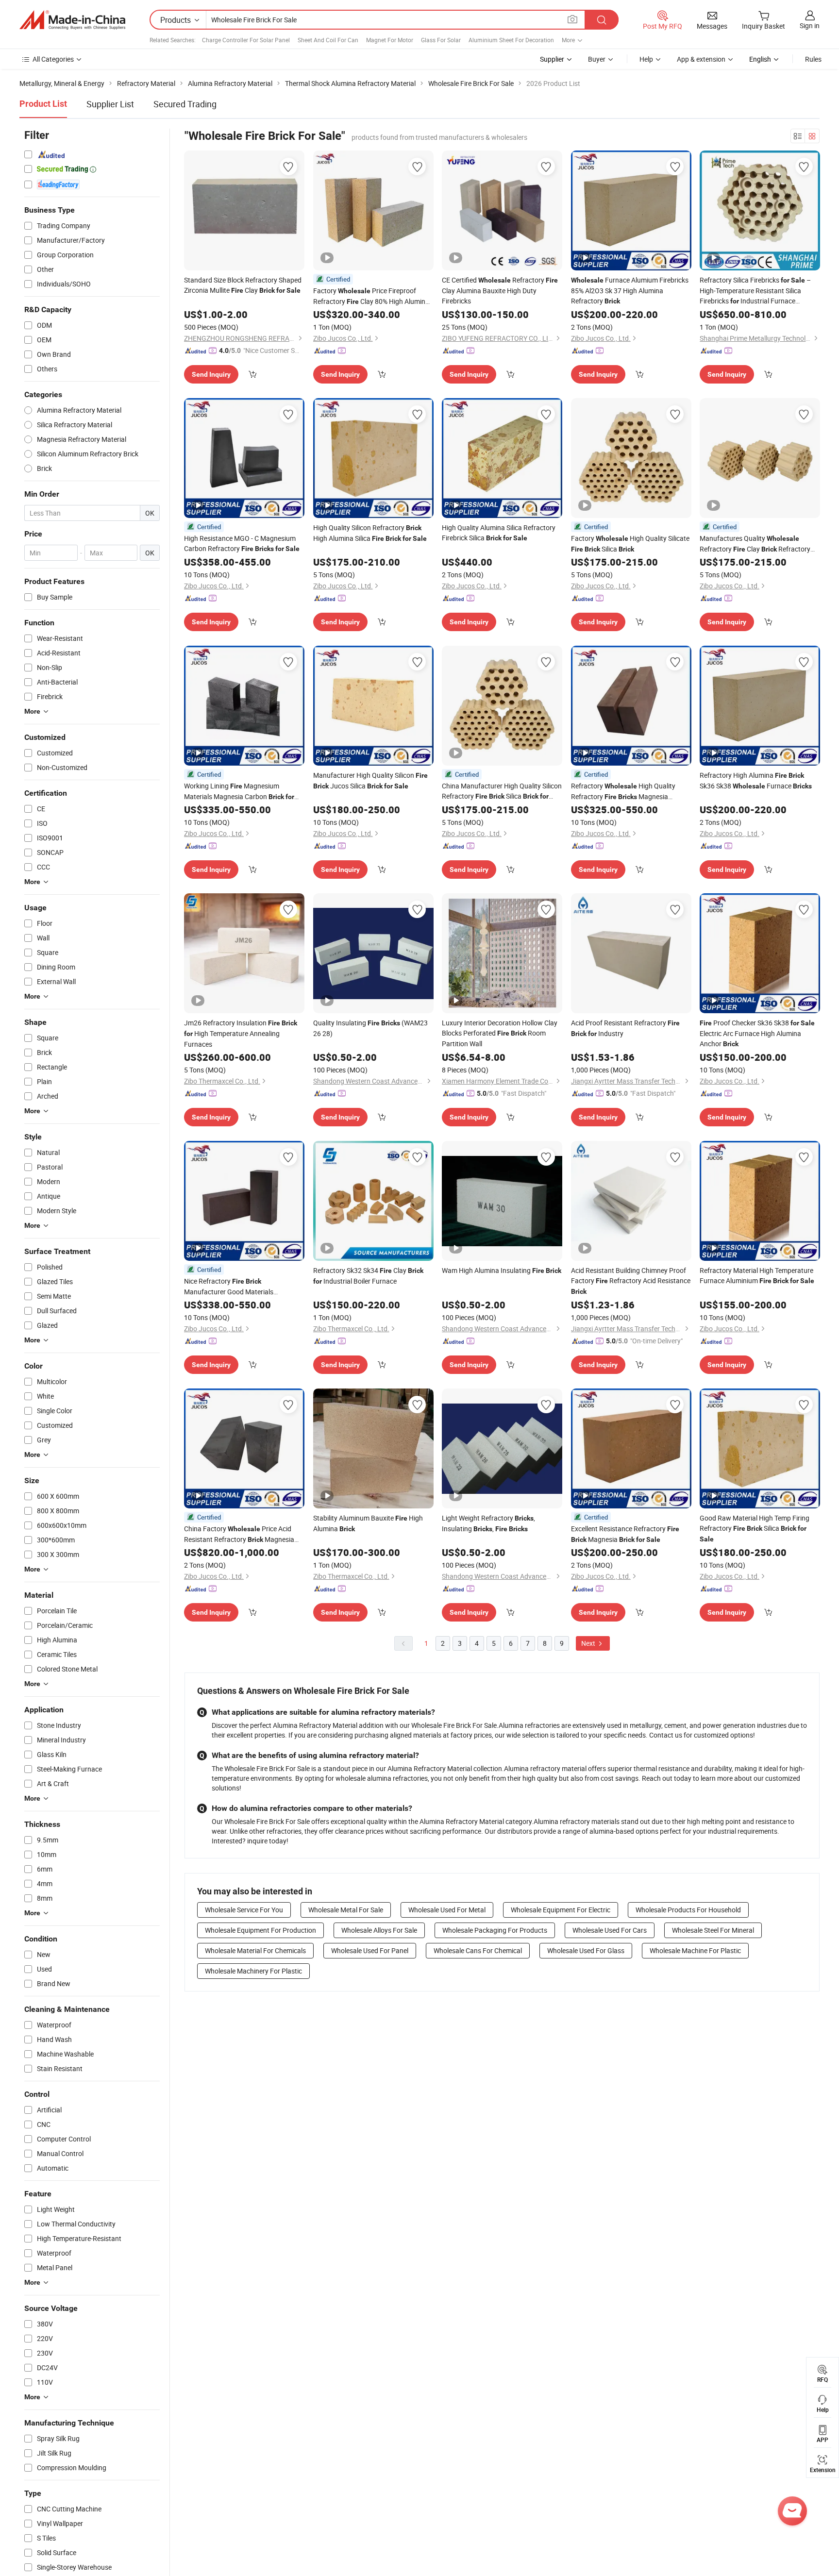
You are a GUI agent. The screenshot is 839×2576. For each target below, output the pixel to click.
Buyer (597, 59)
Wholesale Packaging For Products (495, 1930)
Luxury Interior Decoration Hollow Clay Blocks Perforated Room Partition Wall (500, 1033)
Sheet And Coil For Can (328, 40)
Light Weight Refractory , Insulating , (488, 1523)
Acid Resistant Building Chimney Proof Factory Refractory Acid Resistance (631, 1280)
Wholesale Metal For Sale (346, 1910)
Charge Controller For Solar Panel (246, 40)
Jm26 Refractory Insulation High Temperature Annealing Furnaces (241, 1033)
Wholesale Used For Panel (370, 1950)
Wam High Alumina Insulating (502, 1270)
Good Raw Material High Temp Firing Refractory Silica (755, 1528)
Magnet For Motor (390, 40)
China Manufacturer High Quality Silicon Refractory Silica (502, 791)
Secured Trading (185, 104)
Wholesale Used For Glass (586, 1950)
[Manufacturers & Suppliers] (72, 20)
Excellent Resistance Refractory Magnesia (625, 1534)
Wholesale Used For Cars (610, 1930)
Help (646, 59)
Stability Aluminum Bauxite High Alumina (368, 1523)
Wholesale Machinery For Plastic (253, 1971)
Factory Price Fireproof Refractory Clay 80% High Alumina (371, 296)
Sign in (810, 25)
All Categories (53, 59)
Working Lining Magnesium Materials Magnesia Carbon (239, 792)
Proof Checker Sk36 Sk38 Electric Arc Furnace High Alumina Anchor (757, 1033)
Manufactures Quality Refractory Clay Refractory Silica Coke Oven (755, 544)
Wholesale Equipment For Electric (561, 1910)
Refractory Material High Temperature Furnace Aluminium (757, 1275)
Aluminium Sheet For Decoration (511, 40)
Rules (813, 59)
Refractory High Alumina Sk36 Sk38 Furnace (756, 780)
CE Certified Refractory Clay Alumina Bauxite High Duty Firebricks (500, 290)
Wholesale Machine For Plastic (695, 1950)
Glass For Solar (441, 40)
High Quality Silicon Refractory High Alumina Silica (370, 533)
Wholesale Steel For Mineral (713, 1930)
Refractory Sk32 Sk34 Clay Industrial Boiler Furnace (368, 1276)
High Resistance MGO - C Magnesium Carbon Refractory (242, 543)
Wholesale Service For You (244, 1910)
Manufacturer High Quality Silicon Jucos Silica (370, 780)
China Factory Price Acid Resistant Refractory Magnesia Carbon (239, 1534)
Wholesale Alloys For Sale (379, 1930)
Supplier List (110, 104)
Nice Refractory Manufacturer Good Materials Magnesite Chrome (234, 1287)
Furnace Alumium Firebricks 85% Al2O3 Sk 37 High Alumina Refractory (630, 290)
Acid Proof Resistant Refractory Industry (625, 1028)
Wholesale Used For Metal (447, 1910)
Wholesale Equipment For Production (260, 1930)
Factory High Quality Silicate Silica (630, 544)
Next (589, 1643)
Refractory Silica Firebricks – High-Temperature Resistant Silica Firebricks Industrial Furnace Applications (755, 291)
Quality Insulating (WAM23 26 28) (370, 1028)
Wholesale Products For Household (688, 1910)
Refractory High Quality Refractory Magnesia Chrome (623, 792)
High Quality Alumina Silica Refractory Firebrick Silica (499, 533)
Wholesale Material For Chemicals (255, 1950)
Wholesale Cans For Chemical (478, 1950)
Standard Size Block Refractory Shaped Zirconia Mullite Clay (243, 285)
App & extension (701, 59)
